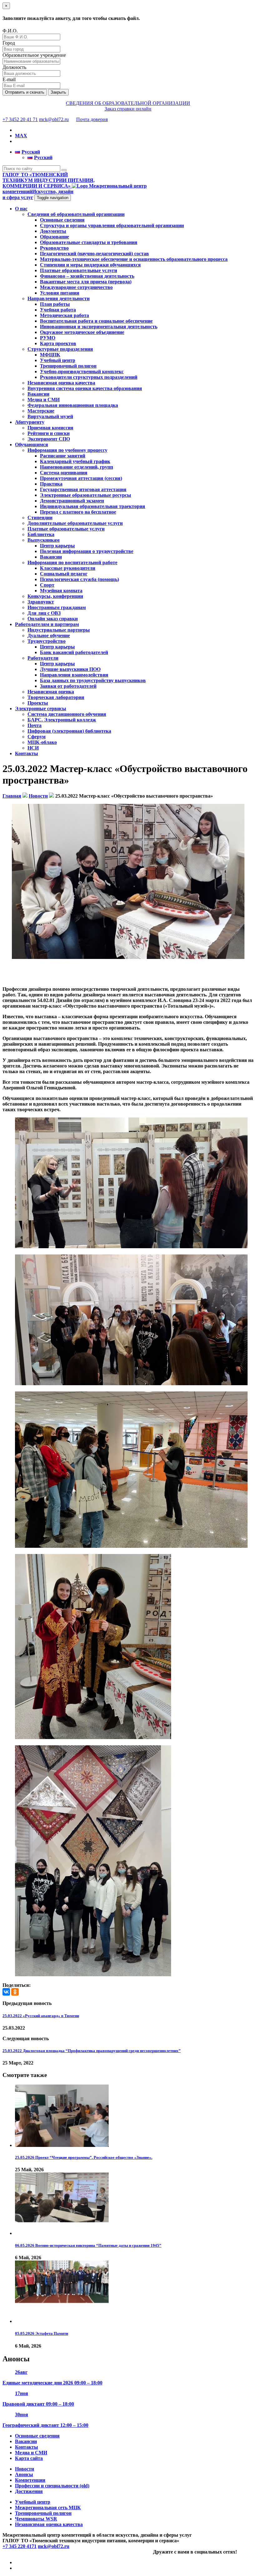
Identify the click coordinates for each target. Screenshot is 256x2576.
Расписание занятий (63, 456)
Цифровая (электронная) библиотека (69, 731)
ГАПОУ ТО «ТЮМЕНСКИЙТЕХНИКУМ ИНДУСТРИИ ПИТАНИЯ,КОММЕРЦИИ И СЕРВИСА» (49, 180)
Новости (25, 2469)
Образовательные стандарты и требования (89, 242)
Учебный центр (58, 360)
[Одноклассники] (15, 1992)
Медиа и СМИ (44, 400)
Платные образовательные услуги (79, 270)
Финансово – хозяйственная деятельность (87, 276)
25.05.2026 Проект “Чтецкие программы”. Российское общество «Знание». (84, 2157)
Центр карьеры (57, 546)
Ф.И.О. (10, 31)
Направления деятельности (59, 298)
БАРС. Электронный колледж (62, 720)
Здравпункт (41, 602)
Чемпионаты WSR (36, 2519)
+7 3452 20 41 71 (20, 119)
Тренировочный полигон (68, 366)
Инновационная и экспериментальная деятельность (99, 327)
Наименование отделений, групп (76, 467)
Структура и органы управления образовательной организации (112, 225)
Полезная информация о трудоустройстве (87, 551)
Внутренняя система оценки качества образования (85, 388)
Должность (14, 67)
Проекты (38, 703)
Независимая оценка (51, 692)
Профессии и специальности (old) (52, 2486)
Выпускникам (44, 540)
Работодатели (43, 658)
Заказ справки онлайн (128, 109)
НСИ (33, 748)
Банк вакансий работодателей (74, 652)
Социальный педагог (64, 574)
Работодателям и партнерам (47, 624)
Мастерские (41, 411)
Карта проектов (58, 343)
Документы (53, 231)
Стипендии (40, 518)
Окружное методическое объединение (82, 332)
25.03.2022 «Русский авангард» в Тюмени (41, 2016)
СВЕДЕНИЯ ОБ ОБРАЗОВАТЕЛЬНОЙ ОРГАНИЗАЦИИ (128, 103)
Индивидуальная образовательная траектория (93, 506)
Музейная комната (61, 591)
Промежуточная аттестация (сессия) (81, 478)
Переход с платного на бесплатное (78, 512)
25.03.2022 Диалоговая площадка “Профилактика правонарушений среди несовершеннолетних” (92, 2051)
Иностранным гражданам (57, 607)
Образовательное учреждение (34, 55)
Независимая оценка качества (61, 383)
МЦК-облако (42, 742)
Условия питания (60, 293)
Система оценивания (64, 473)
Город (9, 43)
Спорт (47, 585)
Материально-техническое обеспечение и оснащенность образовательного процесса (134, 259)
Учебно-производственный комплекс (82, 371)
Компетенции (30, 2480)
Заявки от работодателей (68, 686)
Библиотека (41, 534)
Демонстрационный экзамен (72, 501)
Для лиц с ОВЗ (44, 613)
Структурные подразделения (60, 349)
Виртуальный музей (50, 416)
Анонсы (24, 2474)
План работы (55, 304)
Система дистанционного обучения (67, 714)
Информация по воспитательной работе (72, 562)
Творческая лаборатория (56, 697)
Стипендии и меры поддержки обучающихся (90, 265)
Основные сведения (62, 220)
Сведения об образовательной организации (76, 214)
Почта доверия (92, 119)
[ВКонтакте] (6, 1992)
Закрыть (58, 92)
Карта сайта (29, 2458)
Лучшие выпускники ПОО (70, 669)
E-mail (9, 79)
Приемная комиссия (50, 428)
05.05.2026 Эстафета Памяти (42, 2333)
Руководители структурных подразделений (89, 377)
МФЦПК (50, 355)
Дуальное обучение (49, 635)
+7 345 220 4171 (20, 2546)
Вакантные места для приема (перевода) (86, 282)
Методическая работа (64, 315)
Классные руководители (68, 568)
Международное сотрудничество (76, 287)
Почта (34, 725)
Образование (54, 237)
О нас (21, 209)
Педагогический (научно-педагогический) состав (94, 254)
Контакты (27, 753)
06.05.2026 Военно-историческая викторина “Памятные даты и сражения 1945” (88, 2245)
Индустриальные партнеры (59, 630)
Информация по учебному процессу (67, 450)
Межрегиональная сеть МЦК (48, 2508)
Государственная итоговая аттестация (83, 489)
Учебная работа (58, 310)
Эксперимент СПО (49, 439)
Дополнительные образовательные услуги (75, 523)
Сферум (37, 737)
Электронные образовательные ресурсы (86, 495)
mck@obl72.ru (54, 119)
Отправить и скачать (25, 92)
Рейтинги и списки (49, 433)
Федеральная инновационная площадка (73, 405)
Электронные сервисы (41, 709)
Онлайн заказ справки (53, 619)
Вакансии (38, 394)
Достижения (29, 2491)
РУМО (48, 338)
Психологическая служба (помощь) (79, 579)
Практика (51, 484)
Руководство (54, 248)
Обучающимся (32, 445)
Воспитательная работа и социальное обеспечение (96, 321)
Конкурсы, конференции (55, 596)
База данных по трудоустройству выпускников (93, 680)
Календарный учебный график (75, 461)
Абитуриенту (30, 422)
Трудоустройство (47, 641)
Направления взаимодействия (74, 675)
